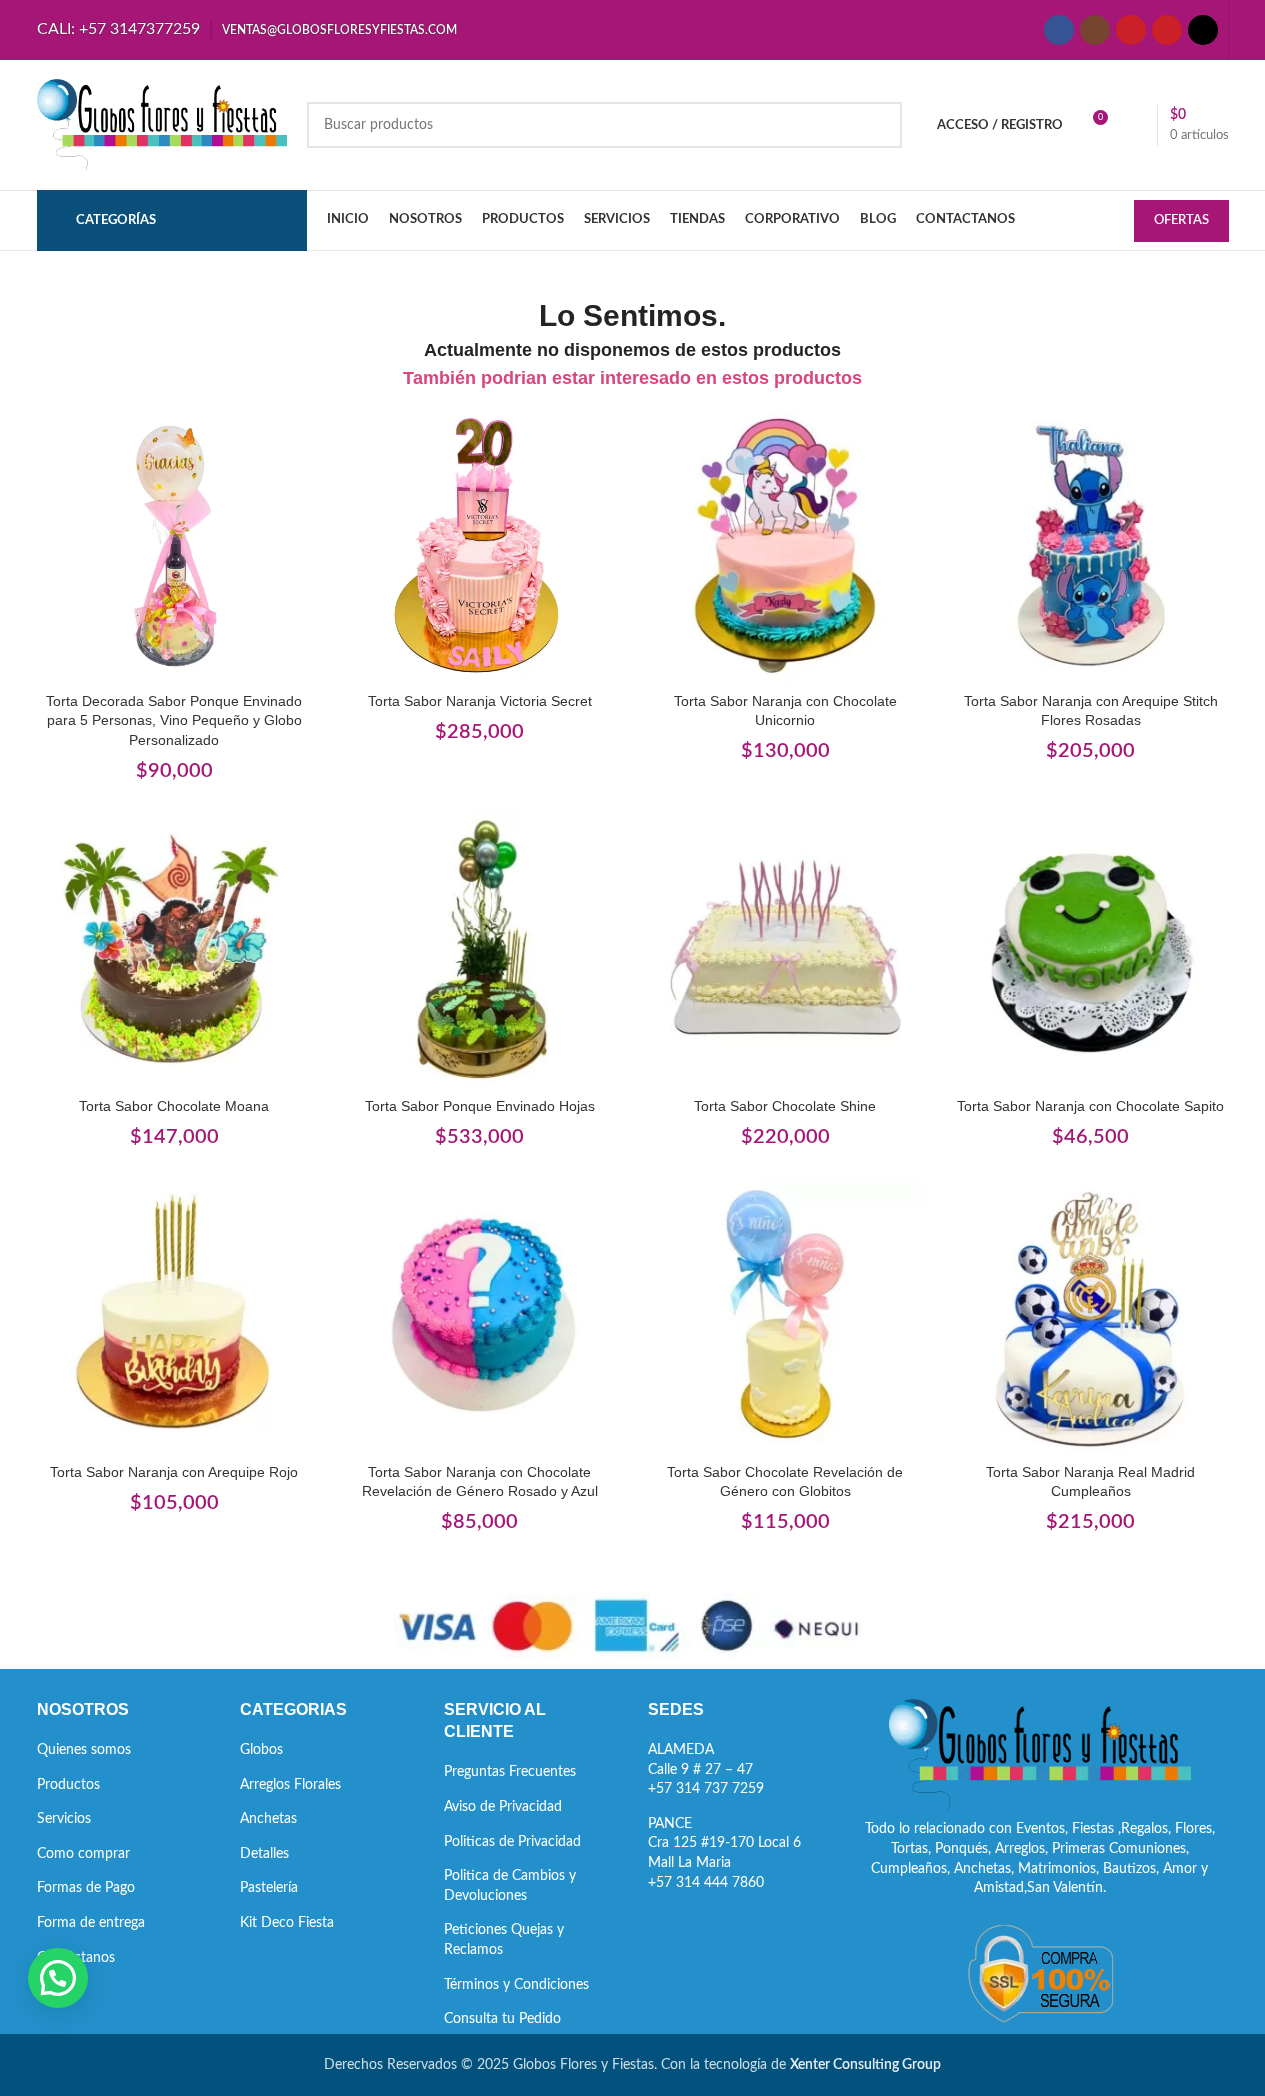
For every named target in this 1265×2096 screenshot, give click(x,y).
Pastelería (269, 1888)
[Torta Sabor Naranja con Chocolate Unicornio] (786, 545)
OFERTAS (1181, 220)
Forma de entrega (91, 1923)
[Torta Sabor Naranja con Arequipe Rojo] (175, 1316)
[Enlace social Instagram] (1095, 30)
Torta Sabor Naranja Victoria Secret (480, 701)
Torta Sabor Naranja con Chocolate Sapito (1090, 1106)
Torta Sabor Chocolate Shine (785, 1106)
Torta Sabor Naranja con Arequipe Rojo (174, 1472)
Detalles (264, 1854)
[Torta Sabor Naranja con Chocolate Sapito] (1091, 950)
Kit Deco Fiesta (287, 1923)
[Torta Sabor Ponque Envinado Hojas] (480, 950)
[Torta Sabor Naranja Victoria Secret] (480, 545)
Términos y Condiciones (516, 1985)
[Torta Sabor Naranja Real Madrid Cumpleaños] (1091, 1316)
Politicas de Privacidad (512, 1842)
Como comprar (83, 1854)
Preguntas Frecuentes (510, 1772)
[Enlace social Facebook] (1059, 30)
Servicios (64, 1819)
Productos (68, 1785)
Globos (261, 1750)
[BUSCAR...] (879, 125)
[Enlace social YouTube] (1131, 30)
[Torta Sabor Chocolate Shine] (786, 950)
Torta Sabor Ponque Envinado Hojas (480, 1106)
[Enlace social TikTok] (1203, 30)
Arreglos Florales (290, 1785)
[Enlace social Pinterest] (1167, 30)
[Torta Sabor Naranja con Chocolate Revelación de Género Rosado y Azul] (480, 1316)
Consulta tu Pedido (502, 2019)
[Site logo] (162, 125)
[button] (58, 1978)
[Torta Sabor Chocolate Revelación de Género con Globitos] (786, 1316)
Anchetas (268, 1819)
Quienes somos (84, 1750)
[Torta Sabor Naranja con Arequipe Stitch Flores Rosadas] (1091, 545)
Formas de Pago (86, 1888)
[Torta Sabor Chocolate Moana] (175, 950)
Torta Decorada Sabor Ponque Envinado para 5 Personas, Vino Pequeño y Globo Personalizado (174, 720)
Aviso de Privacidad (503, 1807)
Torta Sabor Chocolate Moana (174, 1106)
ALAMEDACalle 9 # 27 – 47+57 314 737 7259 (706, 1769)
